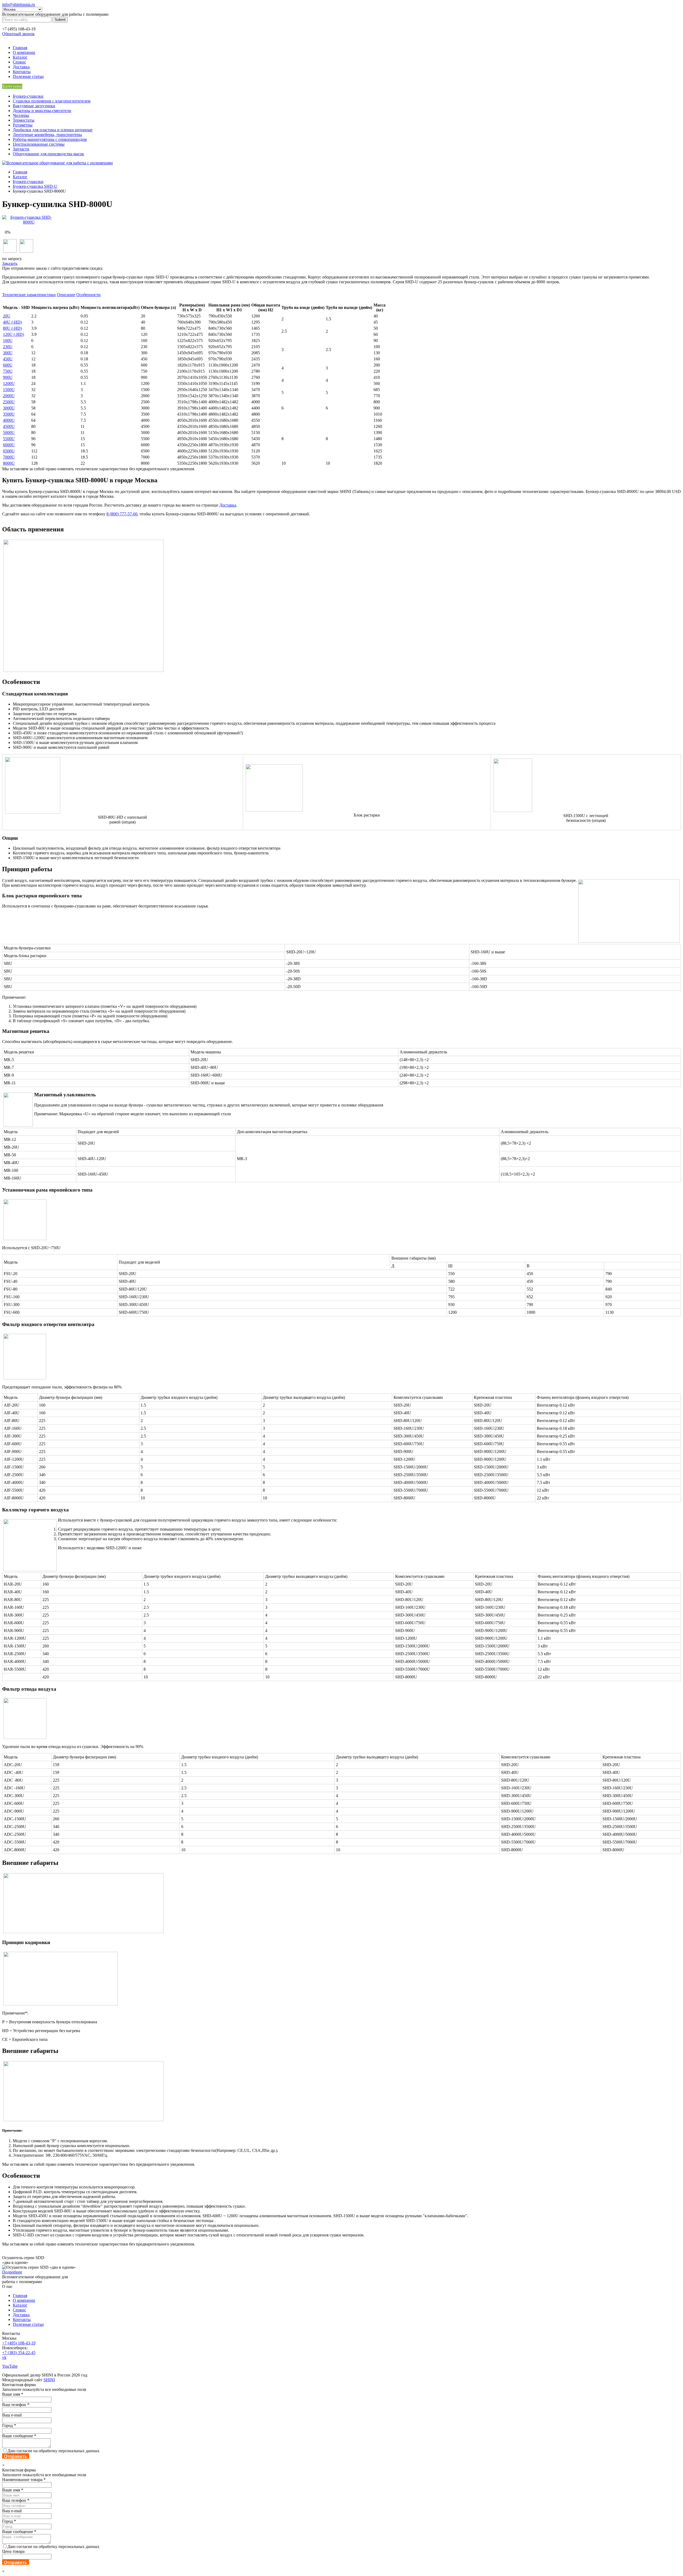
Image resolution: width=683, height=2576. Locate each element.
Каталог (20, 57)
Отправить (16, 2456)
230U (8, 347)
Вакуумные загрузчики (34, 106)
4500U (9, 426)
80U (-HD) (12, 328)
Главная (20, 48)
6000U (9, 445)
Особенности (88, 295)
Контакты (22, 72)
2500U (9, 402)
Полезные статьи (28, 76)
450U (8, 359)
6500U (9, 451)
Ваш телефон (16, 2405)
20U (7, 316)
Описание (66, 295)
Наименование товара (24, 2480)
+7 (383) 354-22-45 (19, 2353)
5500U (9, 439)
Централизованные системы (39, 144)
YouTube (10, 2366)
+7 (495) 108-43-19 (19, 2343)
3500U (9, 414)
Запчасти (21, 149)
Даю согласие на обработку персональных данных (53, 2451)
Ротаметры (23, 125)
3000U (9, 408)
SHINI (49, 2380)
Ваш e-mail (12, 2415)
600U (8, 365)
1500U (9, 390)
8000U (9, 463)
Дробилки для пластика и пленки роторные (53, 130)
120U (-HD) (13, 334)
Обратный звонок (18, 34)
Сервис (19, 62)
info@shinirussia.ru (19, 4)
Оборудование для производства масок (48, 154)
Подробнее (12, 2272)
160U (8, 341)
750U (8, 371)
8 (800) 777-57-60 (122, 514)
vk (4, 2357)
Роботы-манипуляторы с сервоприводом (50, 139)
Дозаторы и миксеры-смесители (42, 111)
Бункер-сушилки (28, 96)
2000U (9, 396)
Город (9, 2425)
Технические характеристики (29, 295)
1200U (9, 383)
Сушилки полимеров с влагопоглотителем (52, 101)
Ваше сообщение (19, 2436)
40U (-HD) (12, 322)
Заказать (10, 263)
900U (8, 377)
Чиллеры (21, 115)
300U (8, 353)
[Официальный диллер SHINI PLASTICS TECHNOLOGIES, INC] (57, 163)
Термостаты (24, 120)
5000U (9, 433)
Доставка (21, 67)
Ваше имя (13, 2394)
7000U (9, 457)
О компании (24, 52)
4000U (9, 420)
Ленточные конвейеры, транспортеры (47, 135)
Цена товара (13, 2551)
